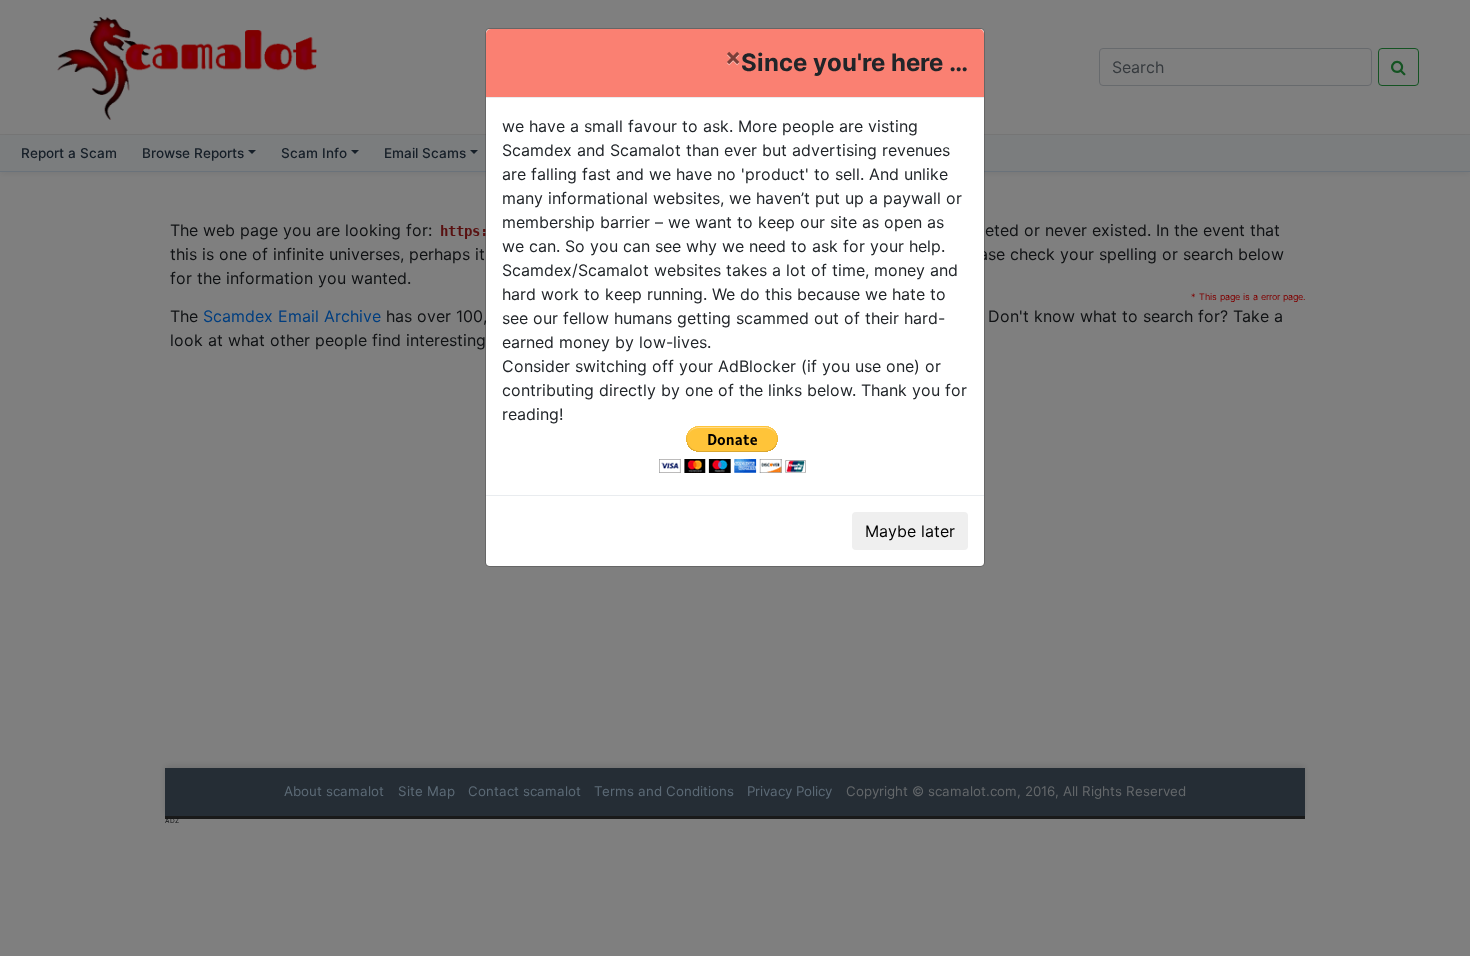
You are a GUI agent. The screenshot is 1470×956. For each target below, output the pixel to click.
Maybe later (910, 531)
